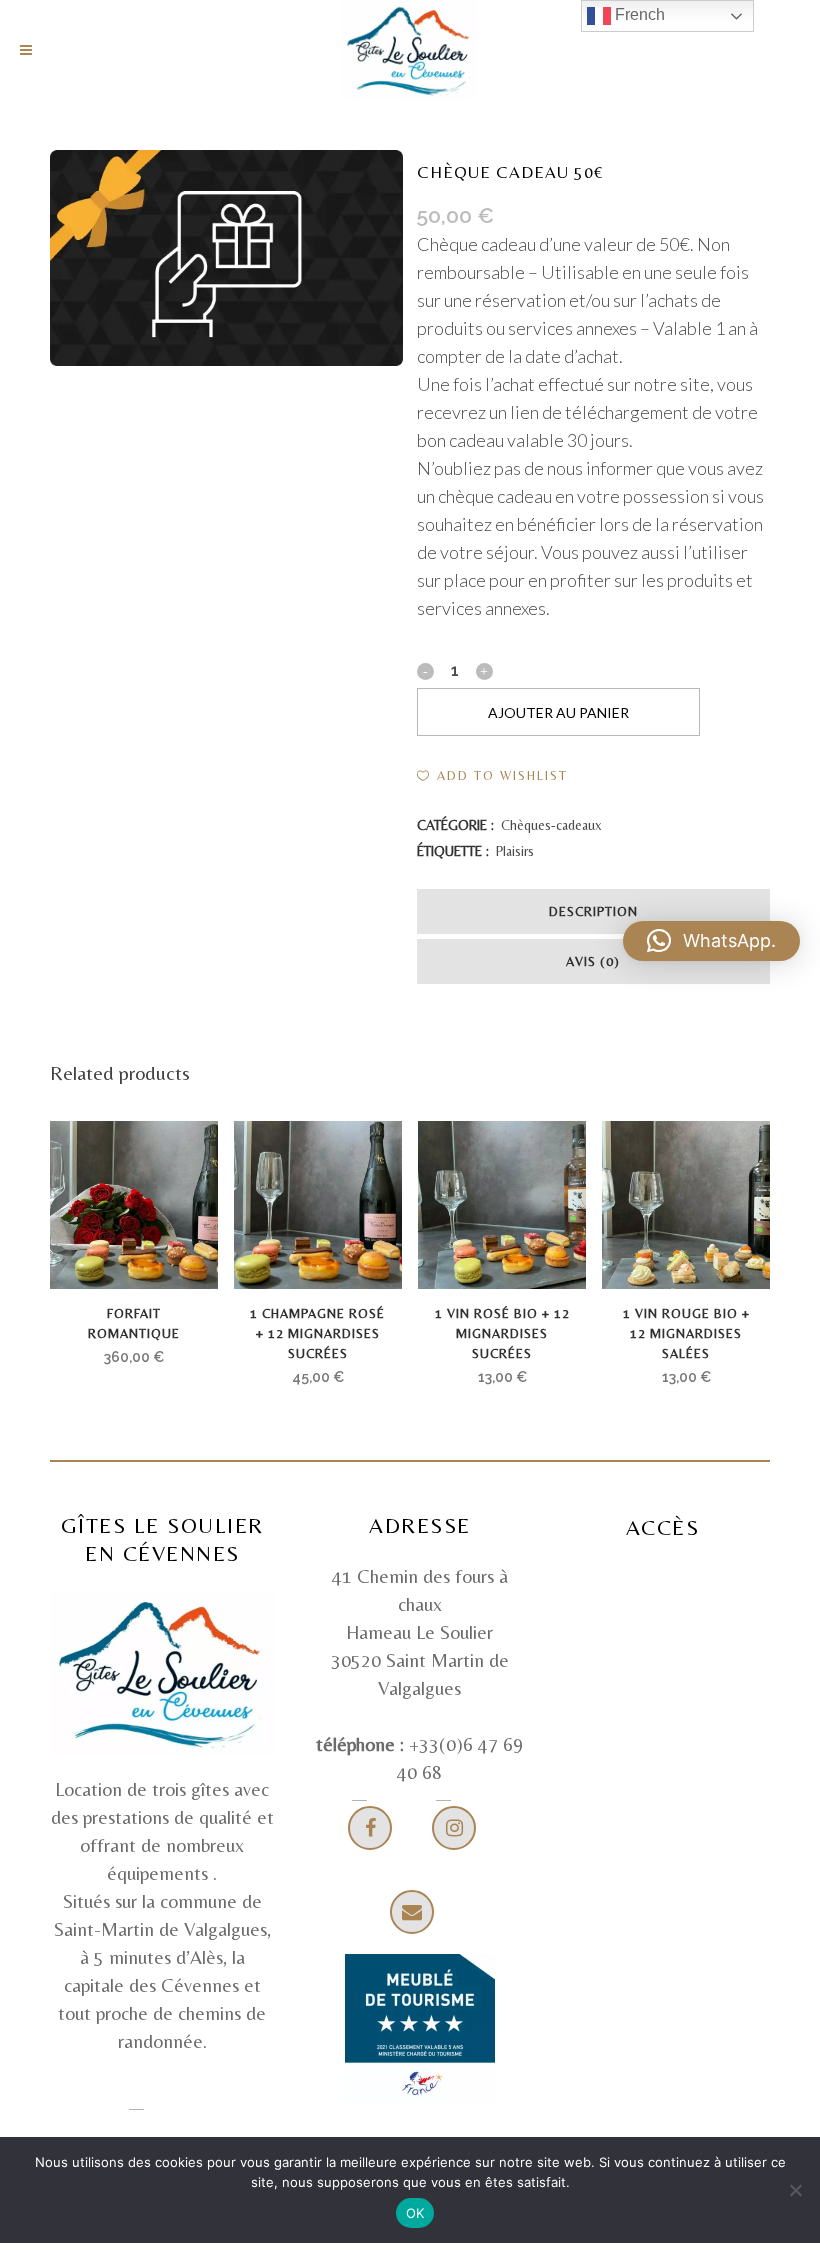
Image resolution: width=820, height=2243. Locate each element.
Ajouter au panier (558, 712)
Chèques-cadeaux (551, 825)
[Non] (795, 2190)
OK (415, 2213)
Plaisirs (515, 851)
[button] (492, 776)
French (638, 14)
